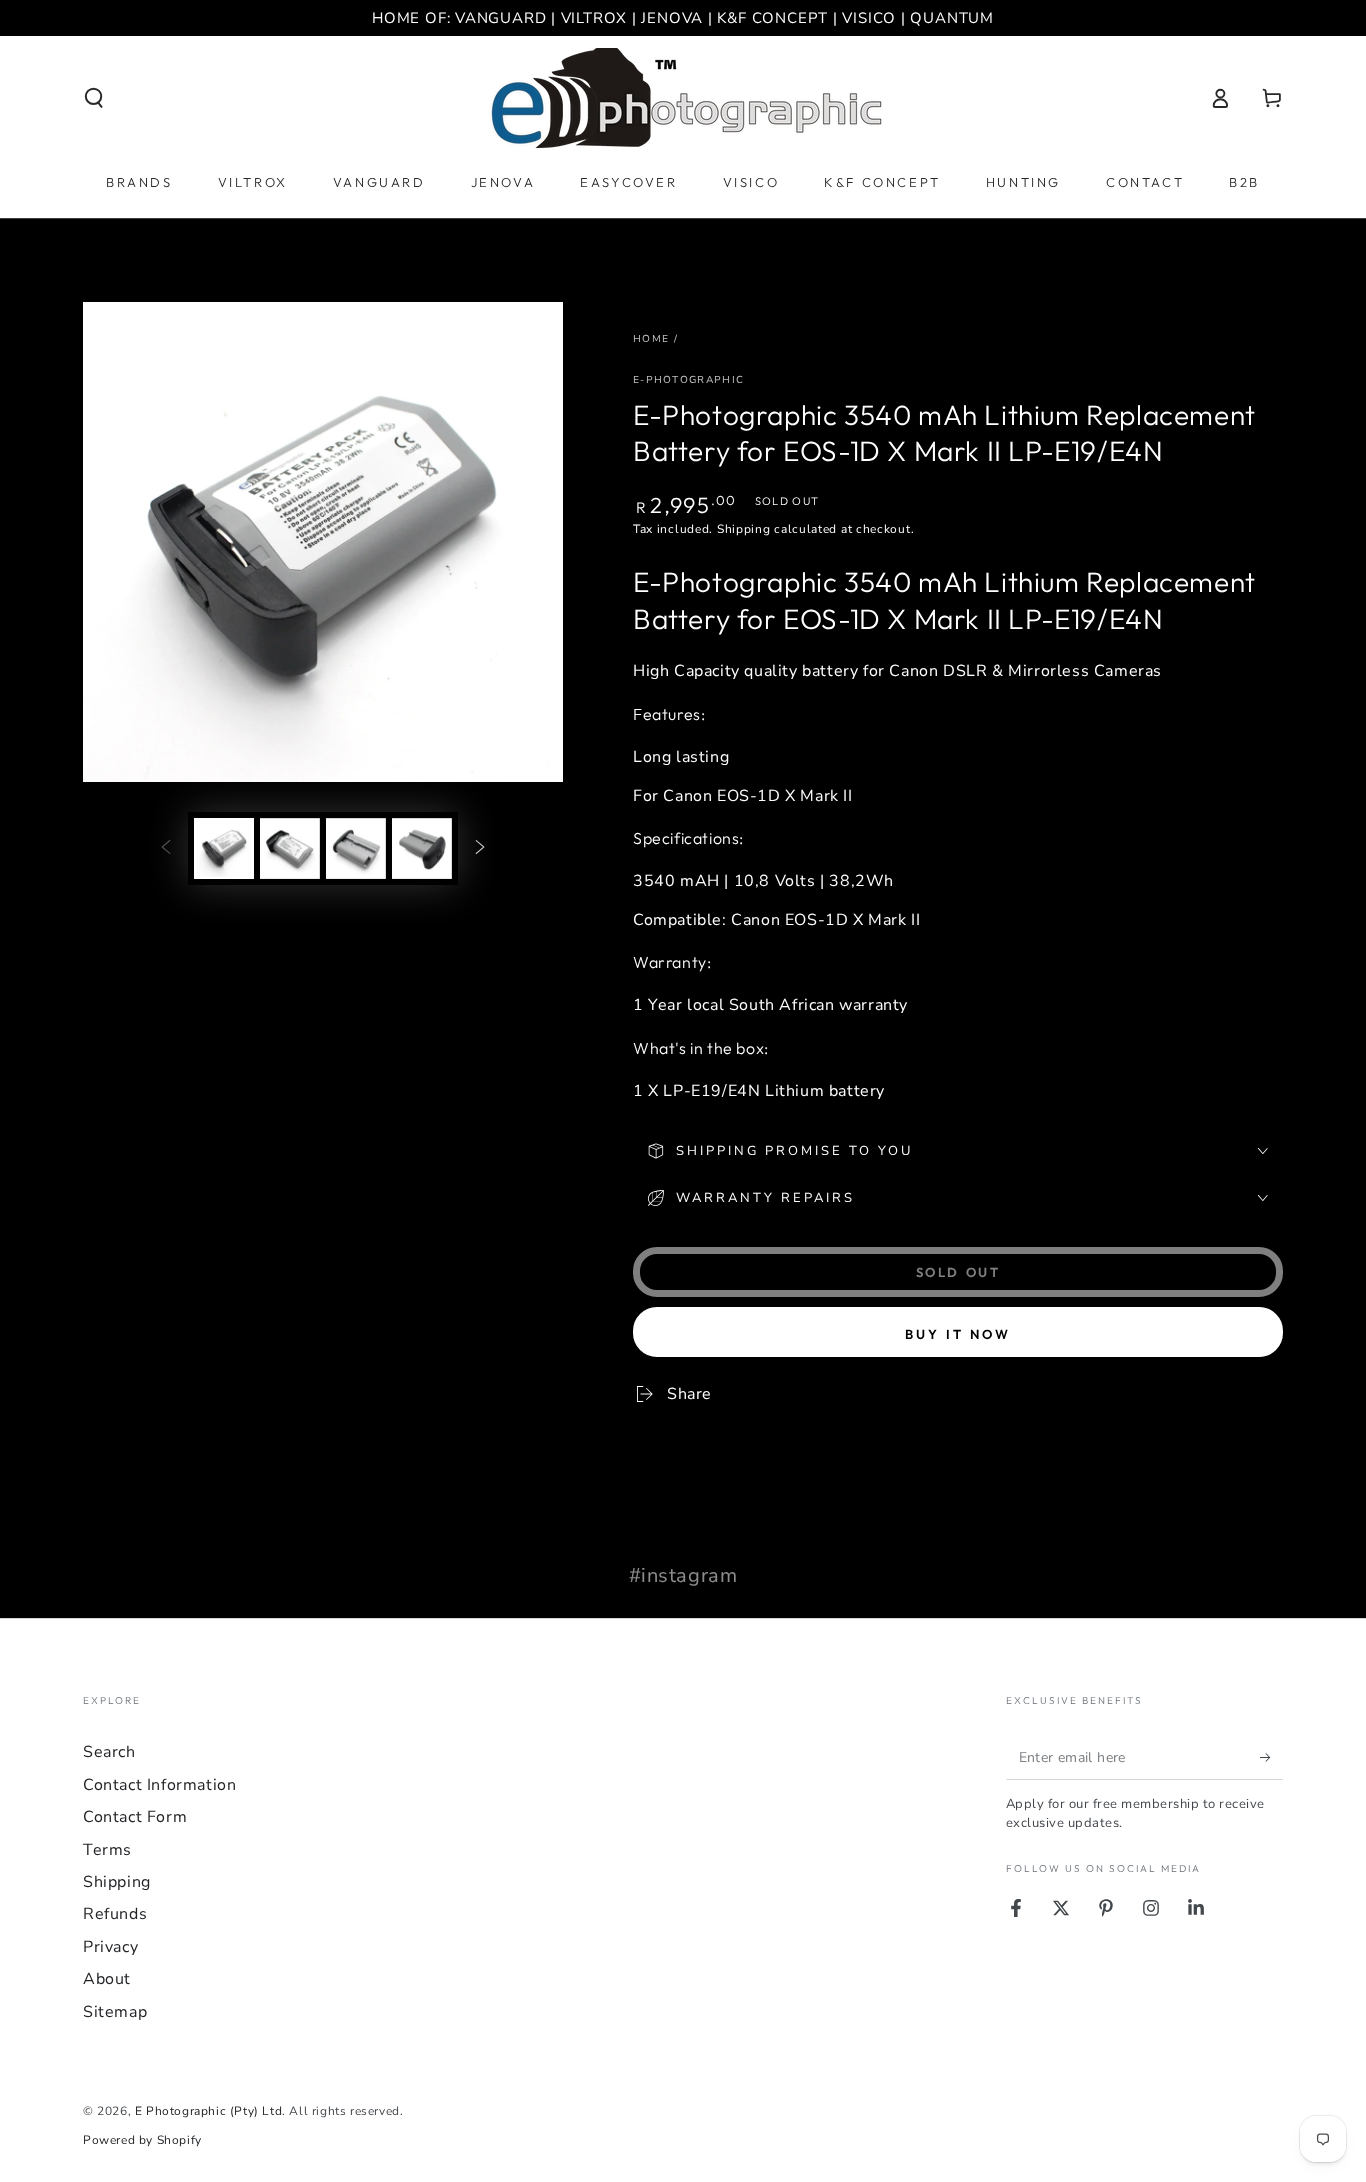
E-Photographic (688, 380)
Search (109, 1752)
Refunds (115, 1914)
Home (651, 339)
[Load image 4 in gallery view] (422, 848)
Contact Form (135, 1817)
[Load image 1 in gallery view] (224, 848)
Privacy (110, 1947)
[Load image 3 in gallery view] (356, 848)
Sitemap (115, 2012)
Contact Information (159, 1785)
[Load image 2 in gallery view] (290, 848)
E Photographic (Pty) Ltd (208, 2111)
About (107, 1979)
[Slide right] (480, 848)
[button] (94, 98)
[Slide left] (166, 848)
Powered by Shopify (142, 2140)
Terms (107, 1850)
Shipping (744, 529)
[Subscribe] (1271, 1757)
